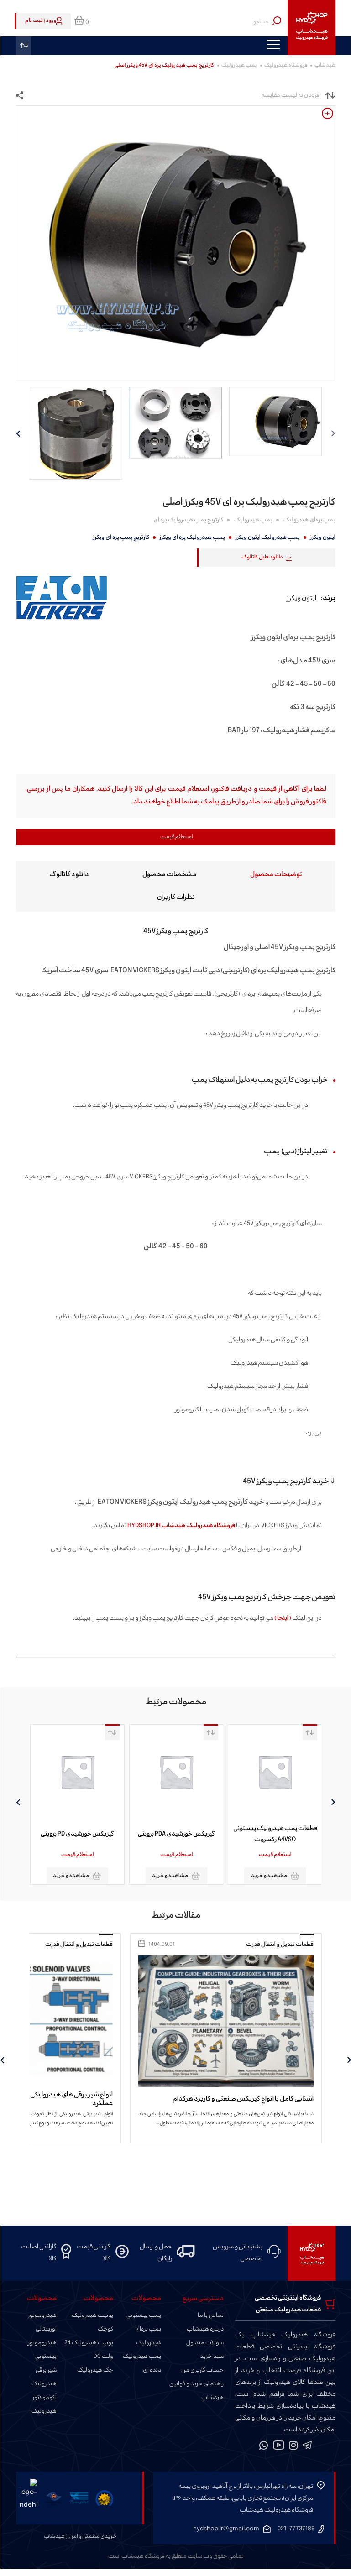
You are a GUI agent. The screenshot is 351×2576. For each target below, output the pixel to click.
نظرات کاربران (176, 897)
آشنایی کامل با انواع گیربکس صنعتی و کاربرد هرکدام (243, 2099)
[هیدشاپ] (312, 28)
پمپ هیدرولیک (239, 65)
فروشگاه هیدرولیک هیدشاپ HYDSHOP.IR (181, 1525)
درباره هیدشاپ (205, 2329)
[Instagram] (293, 2447)
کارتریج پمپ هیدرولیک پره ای (188, 520)
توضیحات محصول (276, 874)
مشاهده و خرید (217, 1876)
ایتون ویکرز (323, 537)
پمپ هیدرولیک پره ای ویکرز (192, 537)
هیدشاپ (325, 65)
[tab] (276, 873)
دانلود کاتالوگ (69, 874)
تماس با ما (211, 2315)
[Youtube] (279, 2447)
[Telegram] (307, 2447)
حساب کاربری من (202, 2370)
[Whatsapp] (264, 2447)
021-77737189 (296, 2529)
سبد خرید (212, 2357)
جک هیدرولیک (95, 2370)
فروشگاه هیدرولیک (286, 65)
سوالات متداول (205, 2343)
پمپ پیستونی (144, 2315)
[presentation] (333, 1802)
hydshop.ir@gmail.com (226, 2529)
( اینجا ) (283, 1618)
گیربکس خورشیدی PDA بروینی (223, 1834)
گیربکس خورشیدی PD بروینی (125, 1834)
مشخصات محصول (170, 874)
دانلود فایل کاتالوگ (262, 557)
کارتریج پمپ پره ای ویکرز (121, 537)
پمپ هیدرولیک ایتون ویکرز (267, 537)
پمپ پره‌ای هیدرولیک (309, 520)
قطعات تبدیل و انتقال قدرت (280, 1945)
